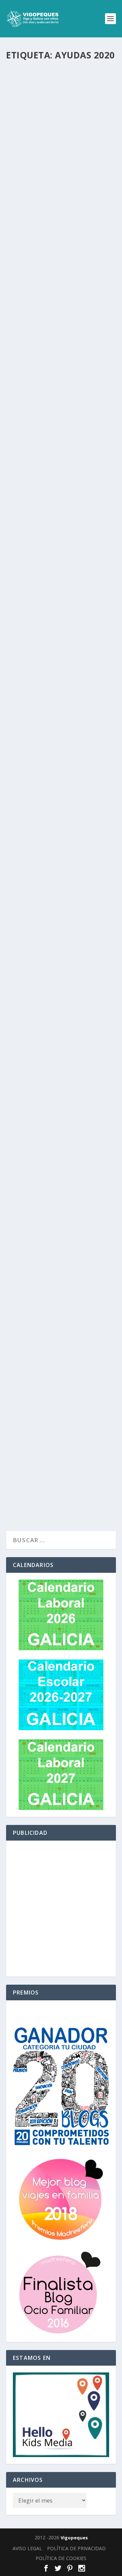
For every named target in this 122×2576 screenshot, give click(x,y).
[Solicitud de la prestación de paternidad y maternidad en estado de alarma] (61, 506)
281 (42, 165)
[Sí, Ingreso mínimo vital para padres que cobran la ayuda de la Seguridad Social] (61, 98)
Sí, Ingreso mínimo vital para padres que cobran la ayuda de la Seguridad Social (59, 147)
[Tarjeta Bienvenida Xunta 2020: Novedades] (61, 1268)
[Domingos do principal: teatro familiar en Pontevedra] (61, 1143)
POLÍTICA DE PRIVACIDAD (76, 2548)
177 (43, 1412)
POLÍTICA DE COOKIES (61, 2558)
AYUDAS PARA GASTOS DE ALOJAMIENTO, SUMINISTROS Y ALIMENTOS (57, 799)
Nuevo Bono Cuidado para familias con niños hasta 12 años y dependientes (58, 273)
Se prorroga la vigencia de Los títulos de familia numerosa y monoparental (57, 663)
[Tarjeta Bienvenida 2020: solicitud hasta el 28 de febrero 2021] (61, 898)
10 (44, 943)
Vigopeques (74, 2538)
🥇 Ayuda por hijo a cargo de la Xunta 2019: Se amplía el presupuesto (58, 1395)
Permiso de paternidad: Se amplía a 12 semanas (53, 1047)
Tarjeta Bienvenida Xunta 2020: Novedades (53, 1292)
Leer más (31, 214)
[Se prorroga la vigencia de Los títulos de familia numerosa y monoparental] (61, 636)
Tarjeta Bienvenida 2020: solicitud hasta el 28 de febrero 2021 (50, 925)
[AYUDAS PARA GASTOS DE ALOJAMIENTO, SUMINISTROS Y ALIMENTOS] (61, 767)
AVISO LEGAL (27, 2548)
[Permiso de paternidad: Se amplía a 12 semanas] (61, 1024)
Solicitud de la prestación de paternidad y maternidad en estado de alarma (60, 538)
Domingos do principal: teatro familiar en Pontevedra (50, 1169)
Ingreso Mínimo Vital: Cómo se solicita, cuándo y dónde (57, 405)
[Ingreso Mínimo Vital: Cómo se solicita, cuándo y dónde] (61, 382)
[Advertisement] (61, 1909)
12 (45, 420)
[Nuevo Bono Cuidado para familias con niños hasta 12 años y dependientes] (61, 246)
